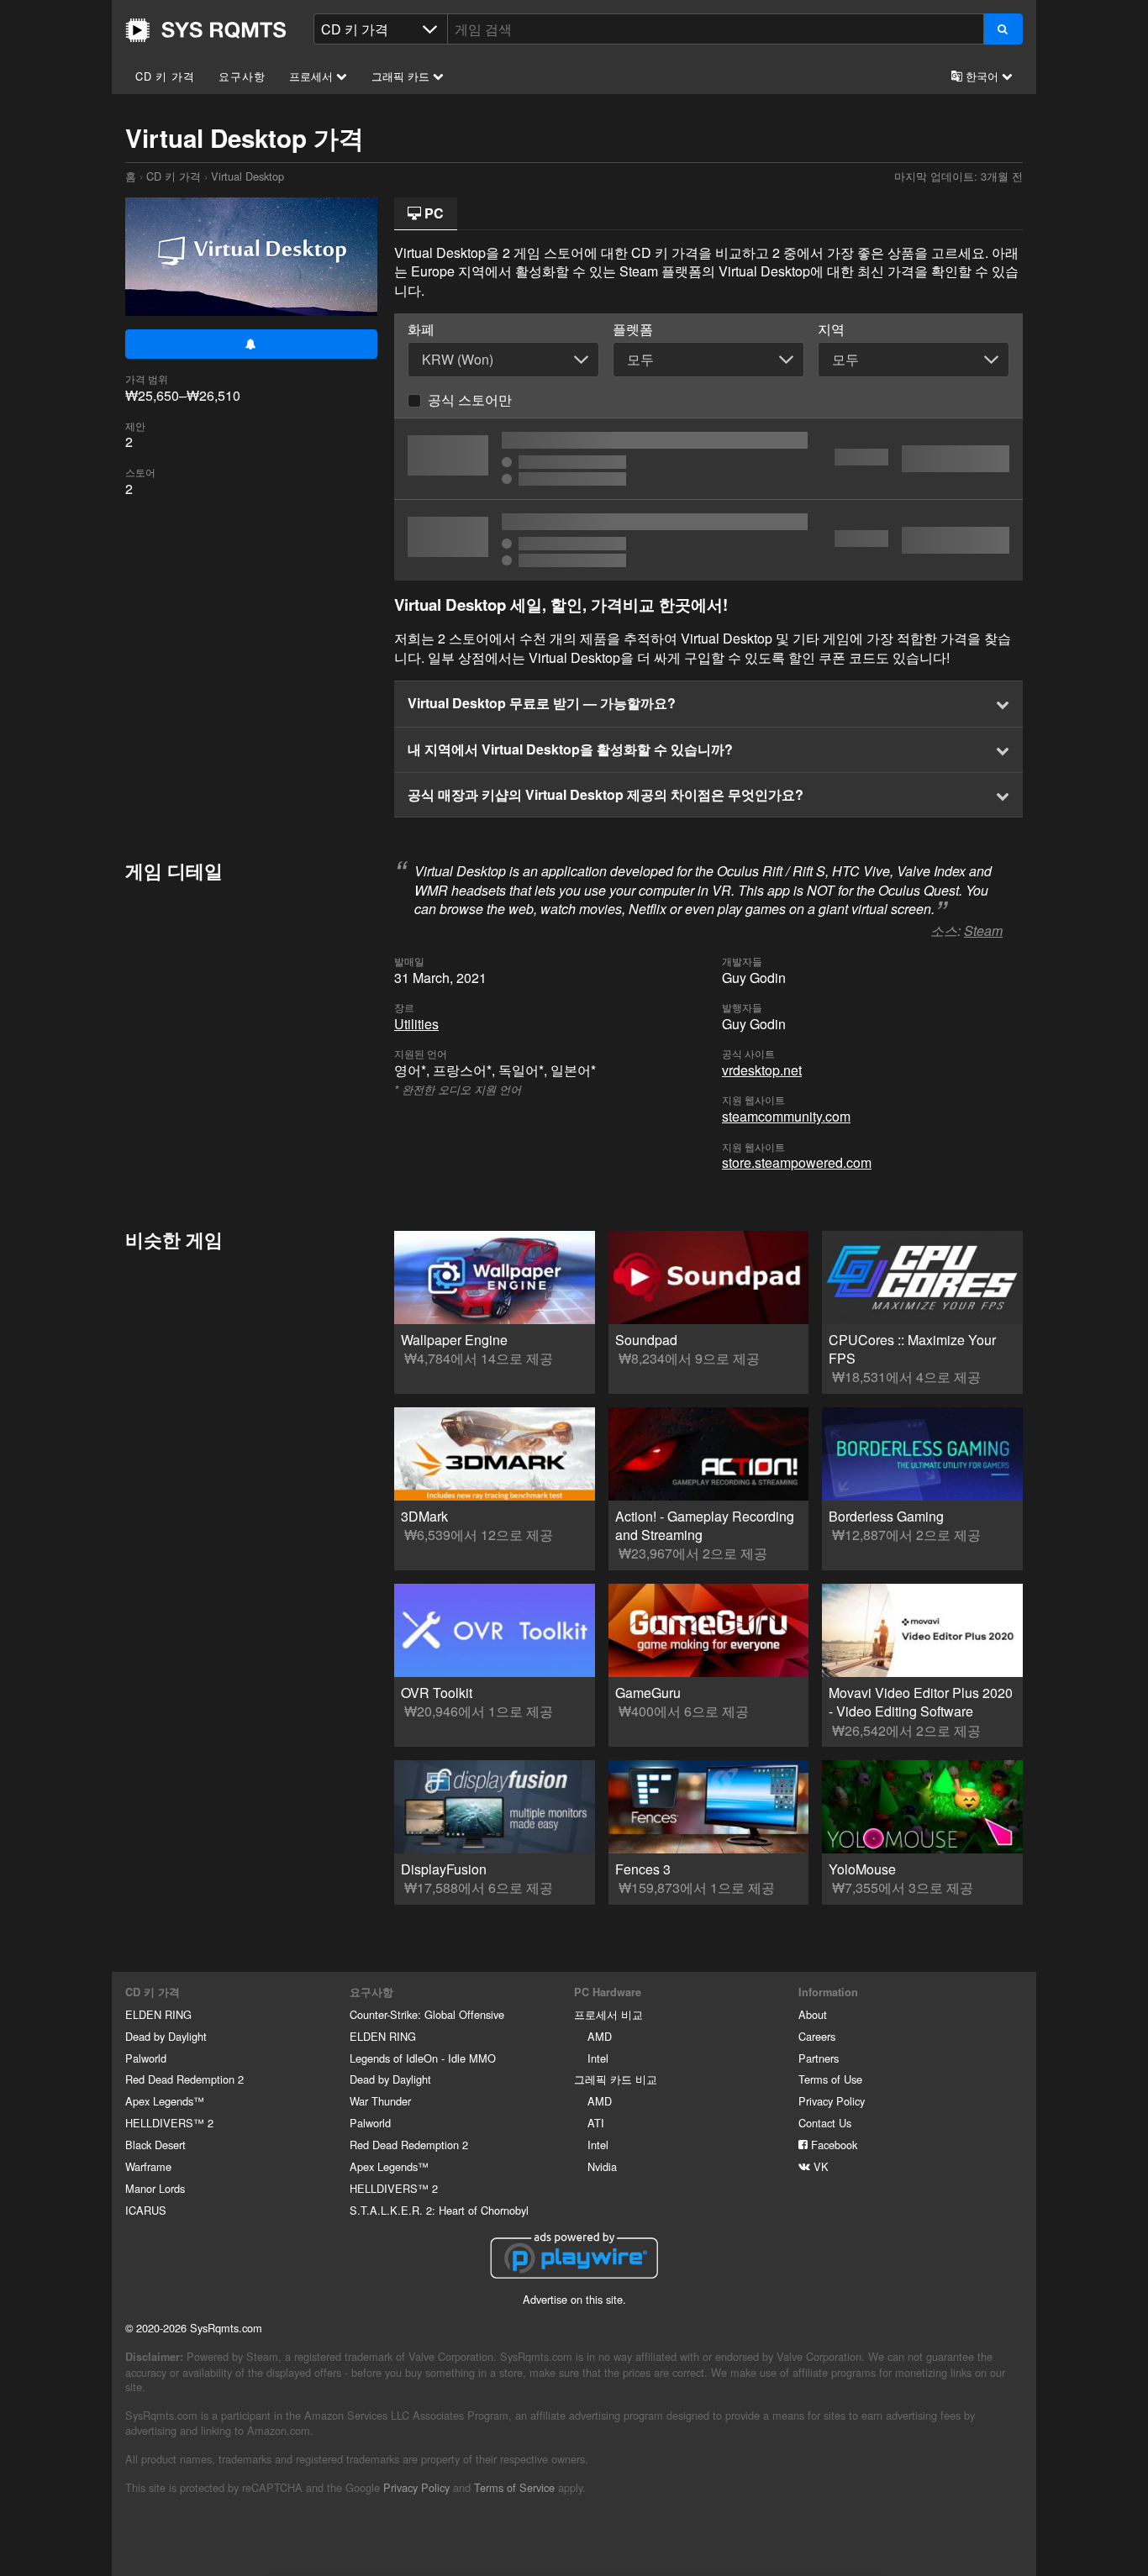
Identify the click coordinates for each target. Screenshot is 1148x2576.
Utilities (416, 1024)
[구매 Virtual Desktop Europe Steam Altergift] (708, 459)
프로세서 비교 (608, 2014)
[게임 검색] (1003, 29)
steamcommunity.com (786, 1116)
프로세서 (313, 76)
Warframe (148, 2166)
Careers (817, 2036)
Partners (819, 2058)
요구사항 (242, 76)
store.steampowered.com (797, 1162)
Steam (983, 931)
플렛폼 (633, 329)
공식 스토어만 (470, 400)
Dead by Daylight (166, 2036)
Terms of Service (514, 2487)
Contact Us (825, 2123)
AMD (600, 2036)
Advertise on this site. (574, 2299)
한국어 (982, 76)
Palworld (146, 2058)
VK (819, 2166)
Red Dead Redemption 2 (184, 2079)
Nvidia (602, 2166)
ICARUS (146, 2210)
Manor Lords (155, 2188)
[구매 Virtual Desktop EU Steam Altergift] (708, 540)
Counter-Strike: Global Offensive (427, 2014)
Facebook (832, 2145)
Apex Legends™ (165, 2101)
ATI (596, 2123)
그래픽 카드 (402, 76)
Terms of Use (830, 2079)
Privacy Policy (832, 2101)
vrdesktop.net (762, 1070)
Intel (598, 2058)
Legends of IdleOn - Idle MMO (423, 2058)
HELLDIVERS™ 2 (169, 2123)
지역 (831, 329)
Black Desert (155, 2145)
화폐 (421, 329)
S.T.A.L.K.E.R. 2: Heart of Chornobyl (439, 2210)
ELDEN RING (158, 2014)
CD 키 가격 (165, 76)
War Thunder (380, 2101)
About (813, 2014)
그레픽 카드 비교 (616, 2079)
